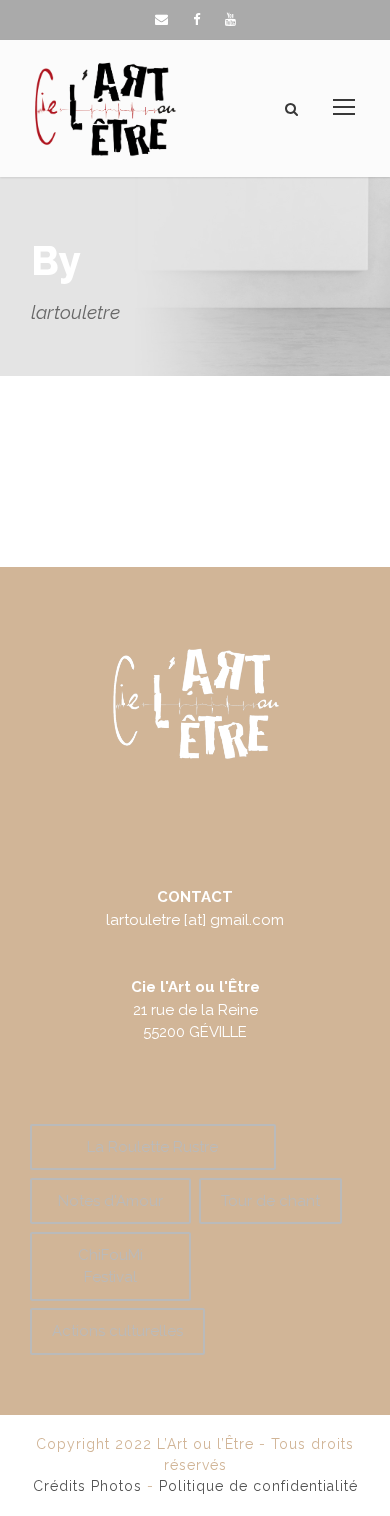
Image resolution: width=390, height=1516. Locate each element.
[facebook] (196, 19)
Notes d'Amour (110, 1201)
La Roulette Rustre (152, 1147)
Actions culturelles (117, 1331)
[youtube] (230, 19)
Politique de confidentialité (258, 1486)
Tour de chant (270, 1201)
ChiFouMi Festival (110, 1266)
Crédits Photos (87, 1486)
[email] (161, 19)
